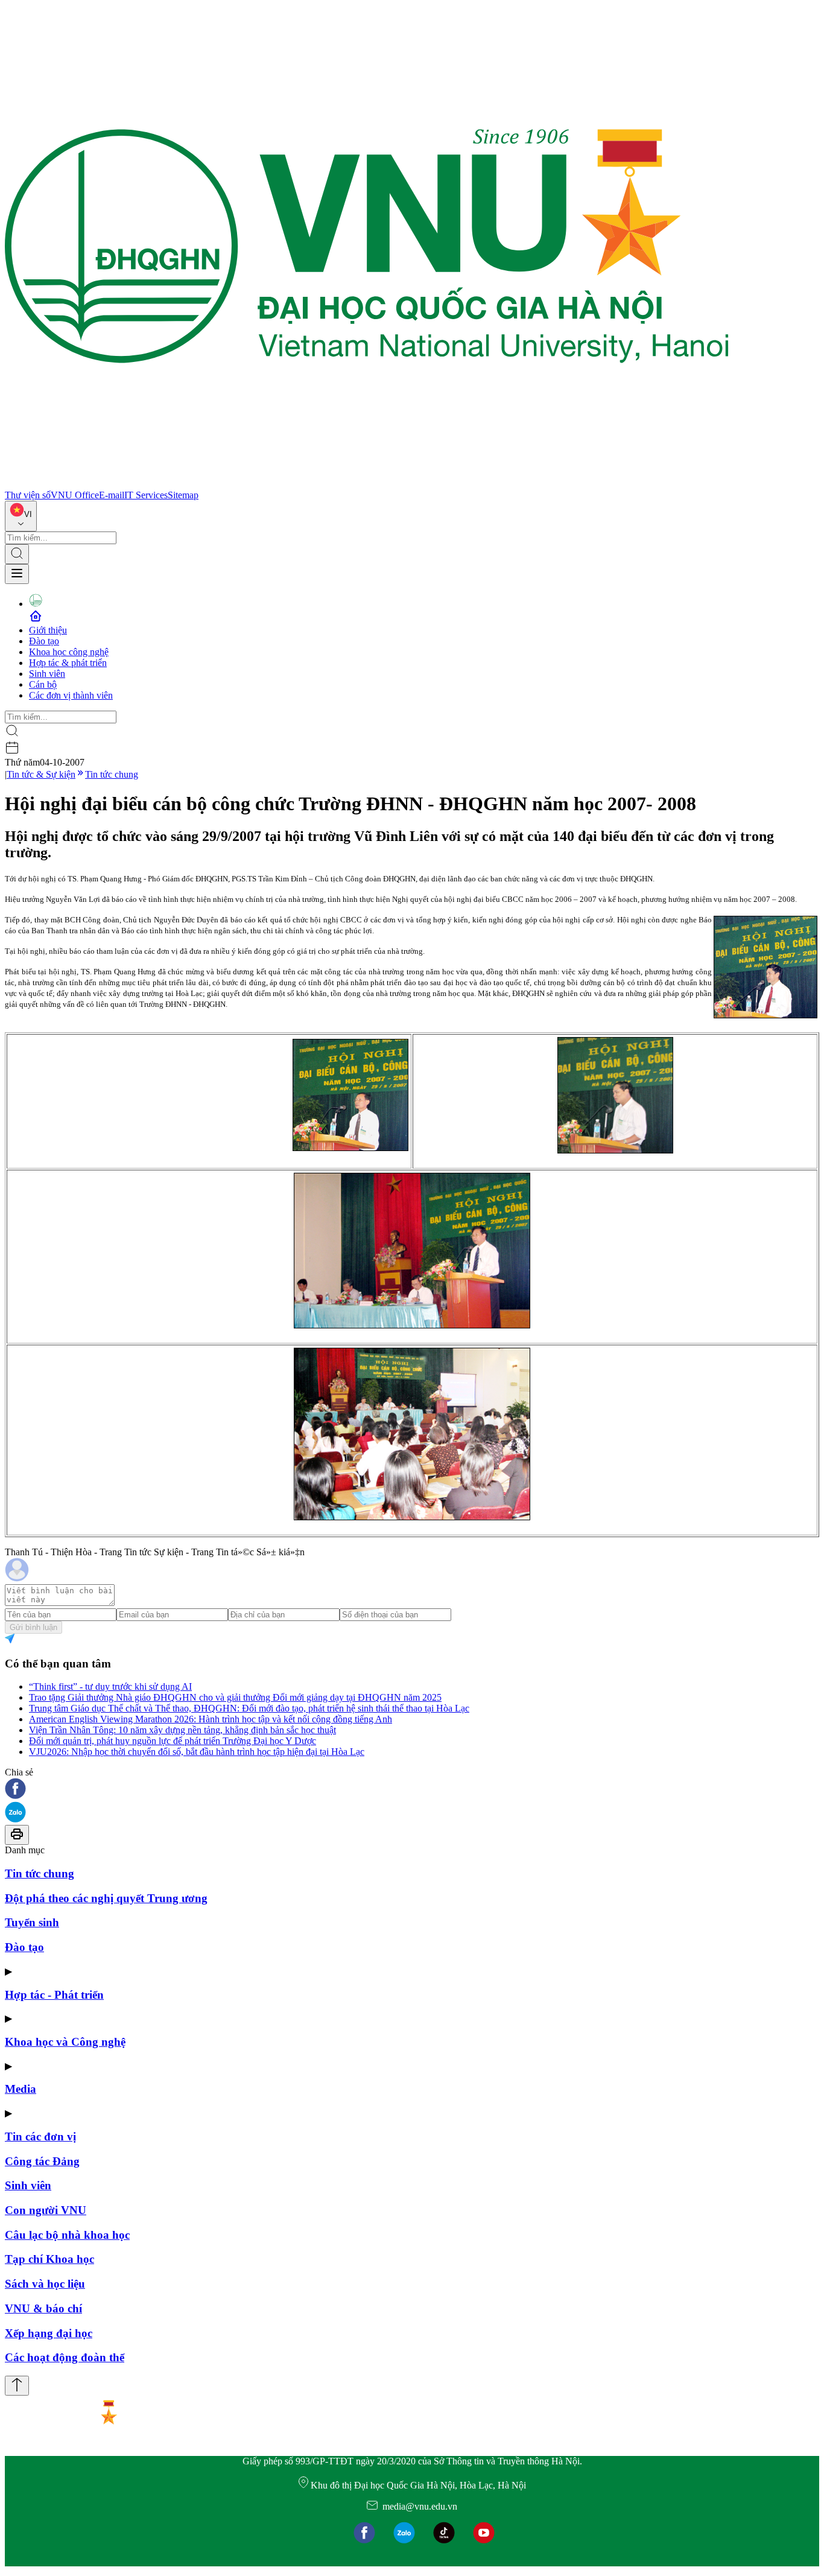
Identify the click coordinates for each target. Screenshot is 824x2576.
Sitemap (183, 495)
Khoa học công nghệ (69, 652)
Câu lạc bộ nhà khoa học (67, 2235)
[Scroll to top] (17, 2386)
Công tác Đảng (42, 2161)
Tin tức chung (112, 774)
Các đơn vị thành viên (71, 695)
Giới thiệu (48, 630)
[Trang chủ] (367, 484)
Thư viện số (28, 495)
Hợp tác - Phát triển (54, 1995)
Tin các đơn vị (40, 2137)
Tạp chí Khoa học (49, 2259)
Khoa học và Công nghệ (65, 2042)
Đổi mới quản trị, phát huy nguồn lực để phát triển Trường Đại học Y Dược (173, 1741)
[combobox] (21, 516)
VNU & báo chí (43, 2308)
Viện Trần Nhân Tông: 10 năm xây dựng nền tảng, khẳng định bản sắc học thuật (182, 1730)
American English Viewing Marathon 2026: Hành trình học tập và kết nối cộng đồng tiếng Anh (211, 1719)
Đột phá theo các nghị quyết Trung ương (106, 1898)
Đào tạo (44, 641)
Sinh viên (47, 674)
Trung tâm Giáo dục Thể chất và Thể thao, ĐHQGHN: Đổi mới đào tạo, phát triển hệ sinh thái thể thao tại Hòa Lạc (249, 1708)
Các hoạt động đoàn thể (65, 2357)
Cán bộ (43, 684)
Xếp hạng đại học (49, 2333)
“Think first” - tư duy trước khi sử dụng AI (110, 1686)
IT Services (146, 495)
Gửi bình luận (33, 1627)
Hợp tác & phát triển (68, 663)
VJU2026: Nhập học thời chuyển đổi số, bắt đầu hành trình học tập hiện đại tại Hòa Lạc (197, 1752)
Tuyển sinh (32, 1922)
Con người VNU (46, 2210)
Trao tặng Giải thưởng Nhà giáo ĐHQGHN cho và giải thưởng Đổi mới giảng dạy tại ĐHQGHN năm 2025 (235, 1697)
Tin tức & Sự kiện (41, 774)
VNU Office (75, 495)
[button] (412, 1790)
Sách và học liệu (45, 2284)
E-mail (112, 495)
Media (21, 2089)
